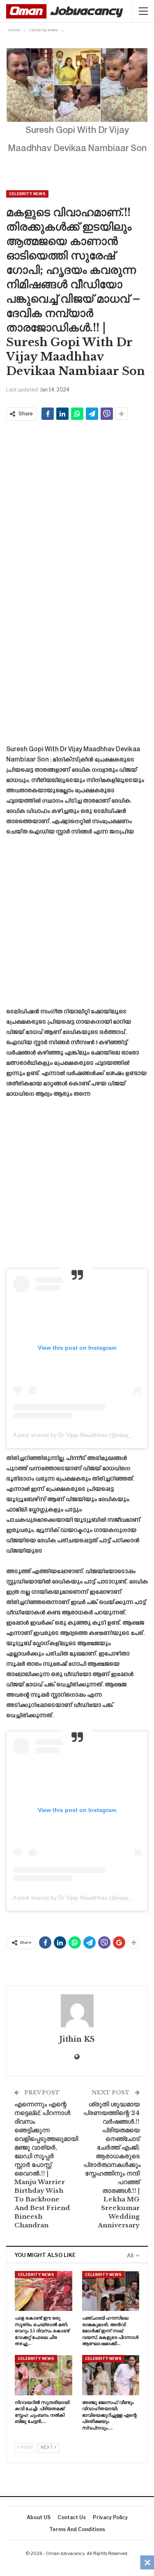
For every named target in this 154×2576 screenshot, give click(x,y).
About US (39, 2517)
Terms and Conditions (77, 2529)
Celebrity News (27, 194)
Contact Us (72, 2517)
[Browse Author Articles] (77, 2011)
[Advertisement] (77, 503)
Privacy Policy (110, 2517)
